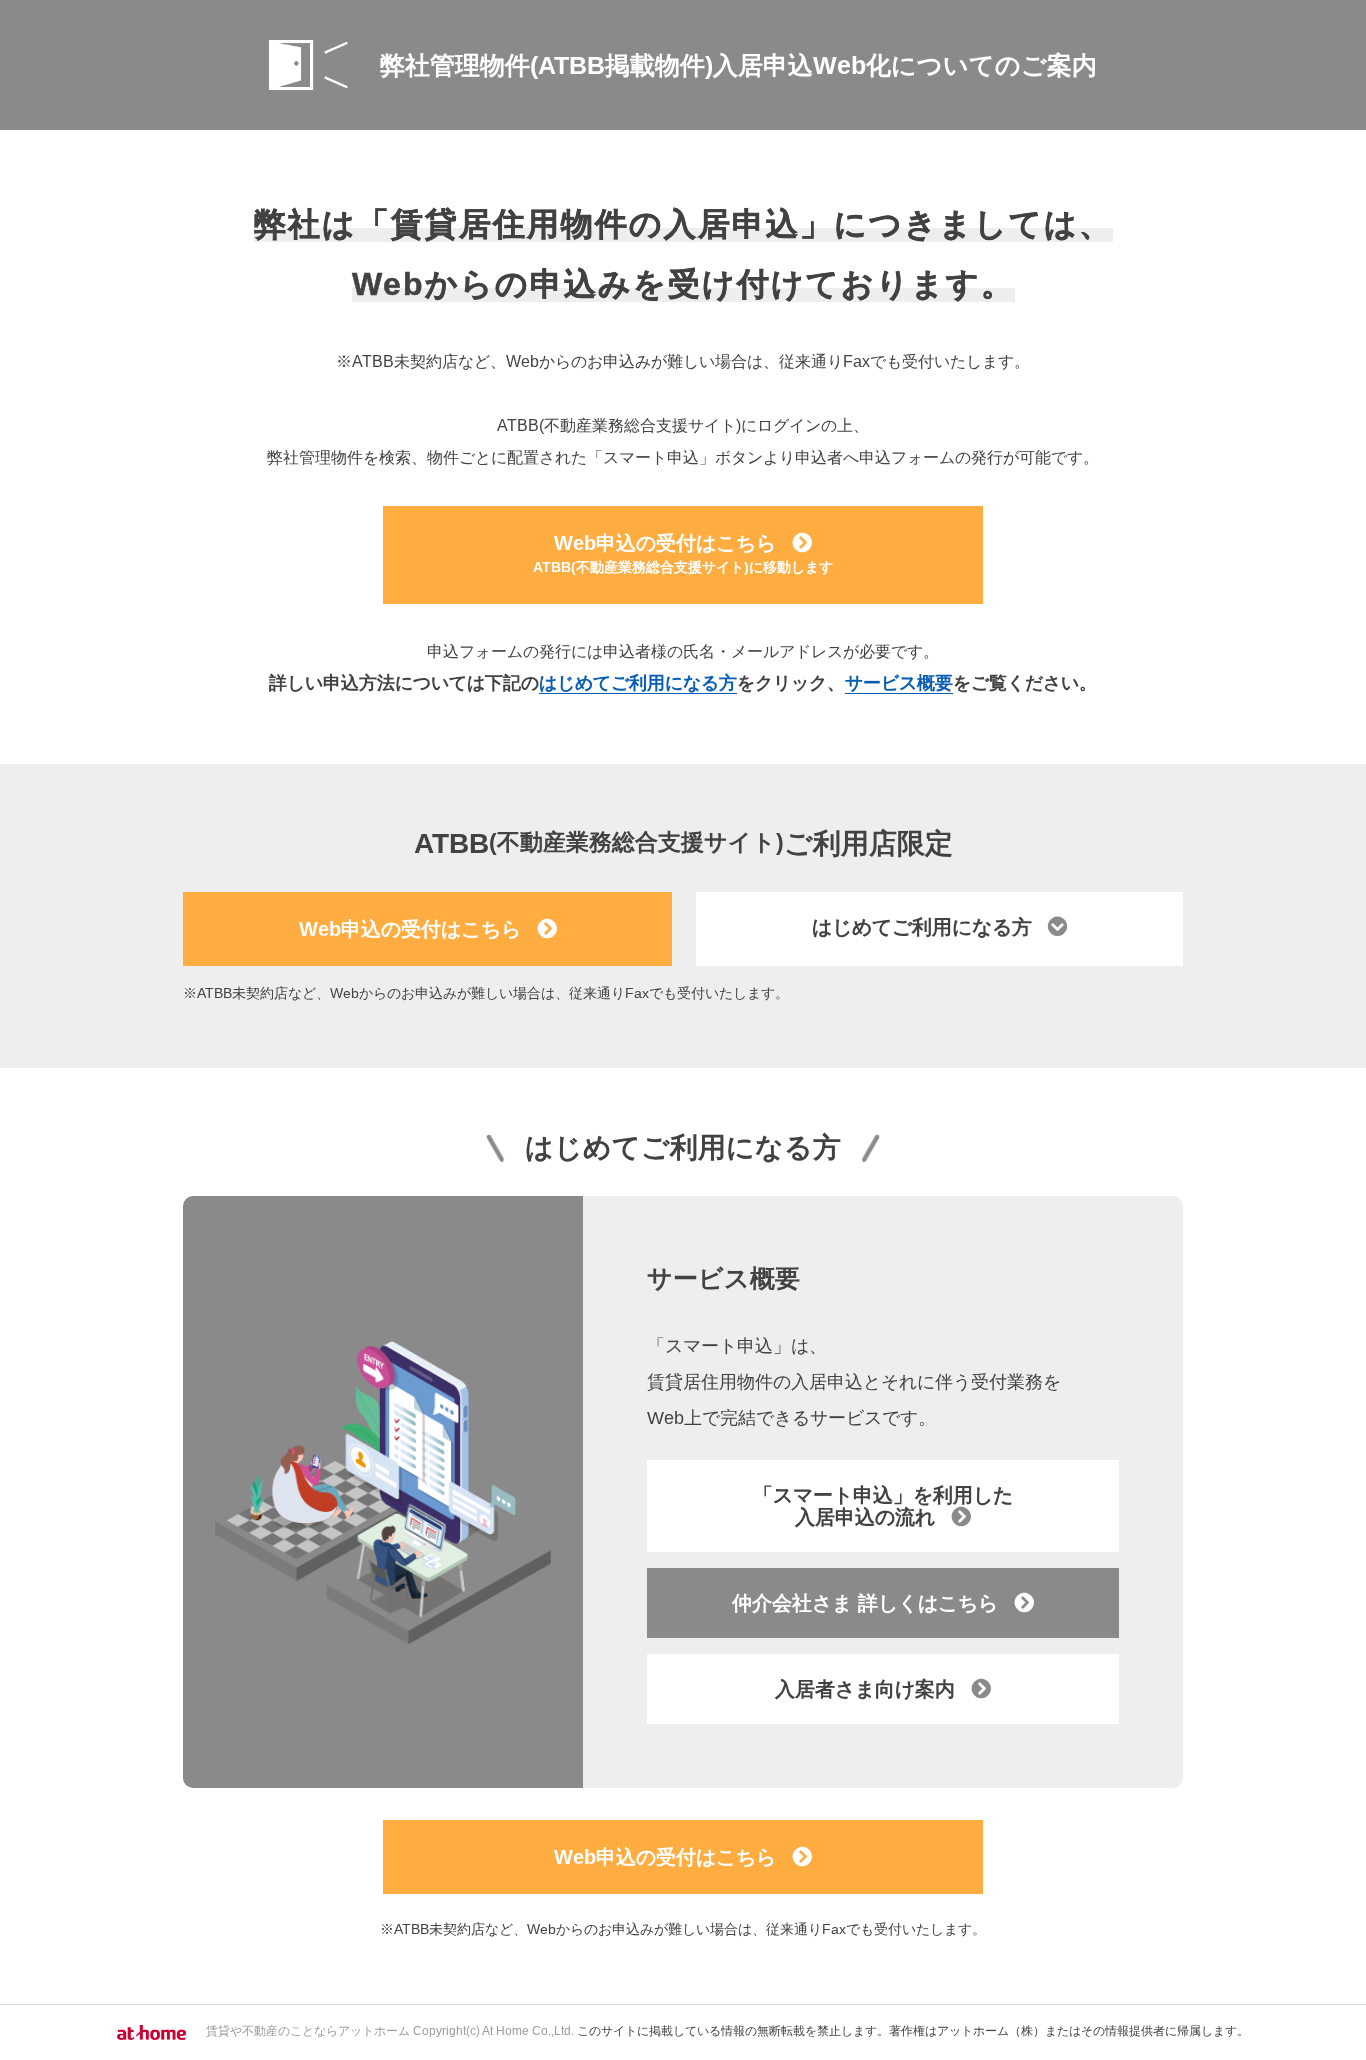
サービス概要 (899, 683)
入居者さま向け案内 (865, 1689)
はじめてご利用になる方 (638, 683)
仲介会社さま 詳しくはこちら (865, 1603)
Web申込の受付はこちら (683, 553)
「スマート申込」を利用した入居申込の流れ (883, 1506)
